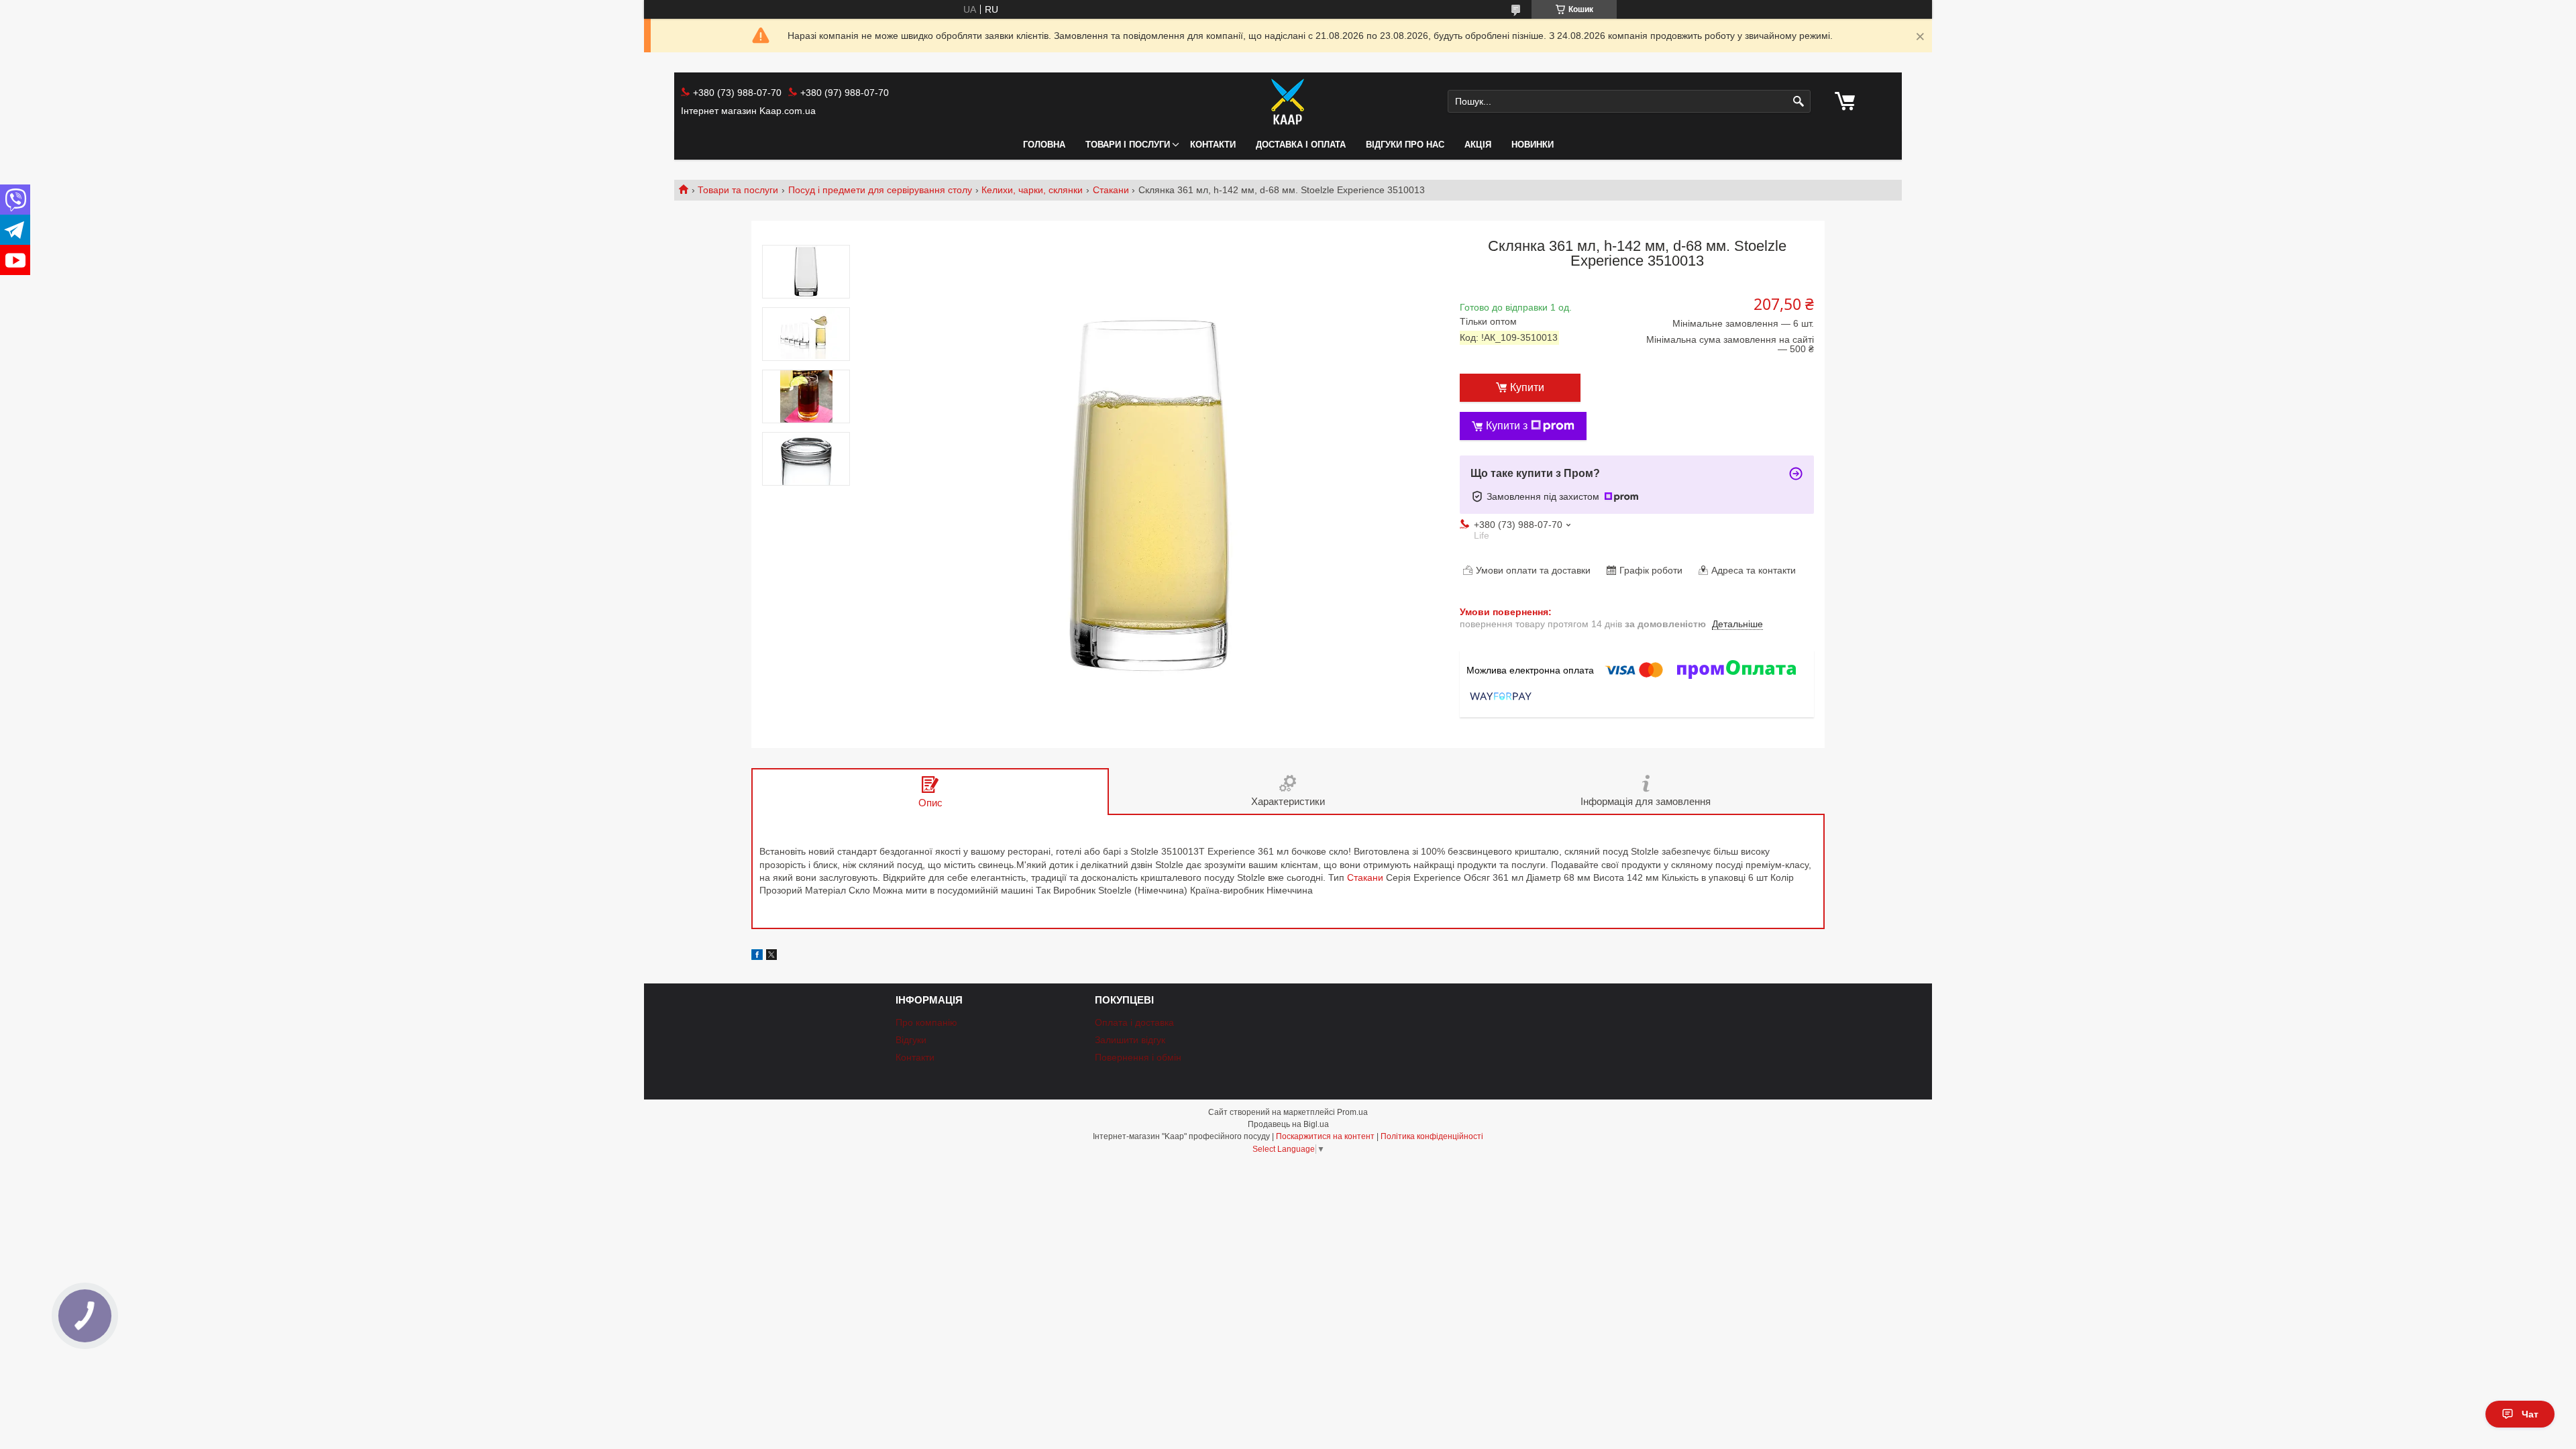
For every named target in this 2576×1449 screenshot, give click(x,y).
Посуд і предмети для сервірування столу (880, 190)
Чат (2530, 1414)
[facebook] (757, 957)
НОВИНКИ (1533, 145)
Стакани (1111, 190)
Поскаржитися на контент (1325, 1136)
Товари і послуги (1128, 145)
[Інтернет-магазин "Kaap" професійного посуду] (1288, 101)
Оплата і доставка (1134, 1022)
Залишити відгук (1130, 1040)
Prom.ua (1352, 1112)
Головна (1044, 145)
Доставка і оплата (1301, 145)
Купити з (1507, 426)
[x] (771, 957)
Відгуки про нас (1405, 145)
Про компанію (926, 1022)
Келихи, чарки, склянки (1032, 190)
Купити (1527, 387)
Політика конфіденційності (1432, 1136)
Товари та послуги (738, 190)
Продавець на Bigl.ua (1288, 1124)
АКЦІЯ (1478, 145)
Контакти (1213, 145)
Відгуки (911, 1040)
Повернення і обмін (1138, 1057)
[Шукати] (1799, 102)
